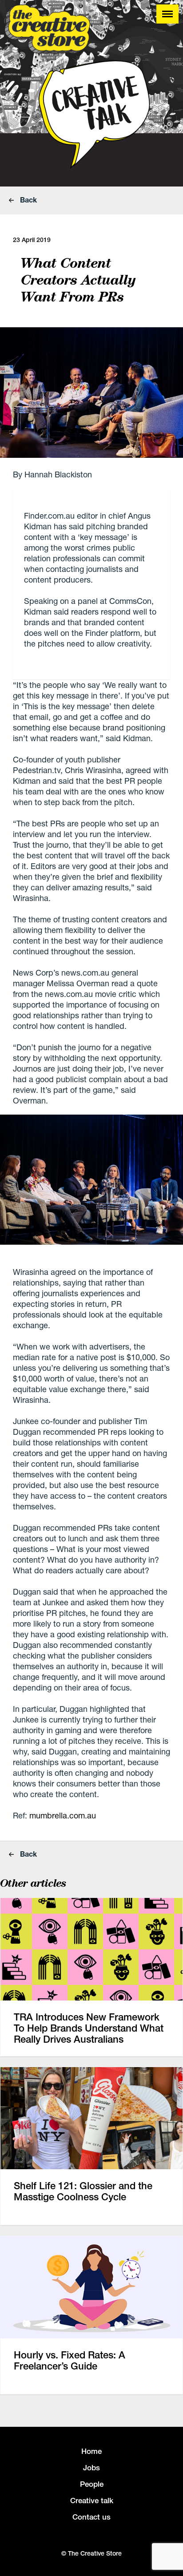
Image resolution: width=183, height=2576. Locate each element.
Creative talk (92, 2501)
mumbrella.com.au (63, 1815)
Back (28, 200)
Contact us (91, 2517)
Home (91, 2451)
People (92, 2484)
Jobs (91, 2468)
